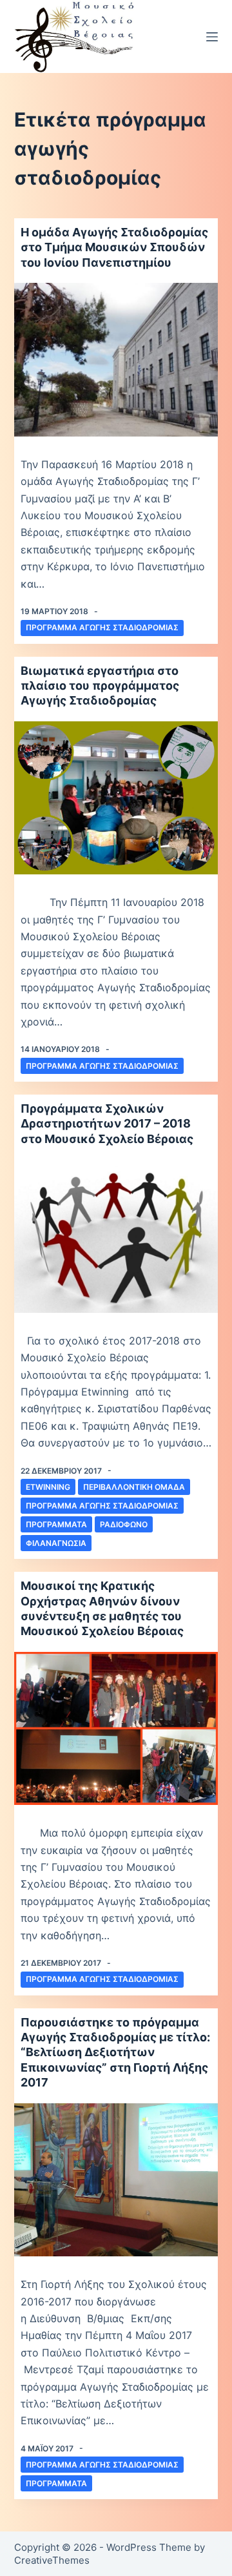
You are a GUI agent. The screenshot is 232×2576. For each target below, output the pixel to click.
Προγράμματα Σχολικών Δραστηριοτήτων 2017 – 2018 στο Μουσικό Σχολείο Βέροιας (107, 1124)
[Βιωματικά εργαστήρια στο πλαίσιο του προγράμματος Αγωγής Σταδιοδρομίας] (116, 798)
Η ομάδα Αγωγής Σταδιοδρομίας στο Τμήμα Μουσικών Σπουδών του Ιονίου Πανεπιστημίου (114, 247)
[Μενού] (212, 37)
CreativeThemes (52, 2560)
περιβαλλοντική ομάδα (134, 1487)
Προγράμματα (56, 1524)
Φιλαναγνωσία (56, 1543)
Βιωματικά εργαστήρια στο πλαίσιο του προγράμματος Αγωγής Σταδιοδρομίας (100, 686)
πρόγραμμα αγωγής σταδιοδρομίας (102, 627)
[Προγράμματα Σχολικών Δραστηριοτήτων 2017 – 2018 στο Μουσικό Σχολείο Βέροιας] (116, 1236)
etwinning (48, 1487)
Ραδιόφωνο (124, 1524)
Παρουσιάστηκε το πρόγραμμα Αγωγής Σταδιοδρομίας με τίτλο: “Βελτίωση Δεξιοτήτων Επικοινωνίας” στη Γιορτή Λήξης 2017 (115, 2053)
